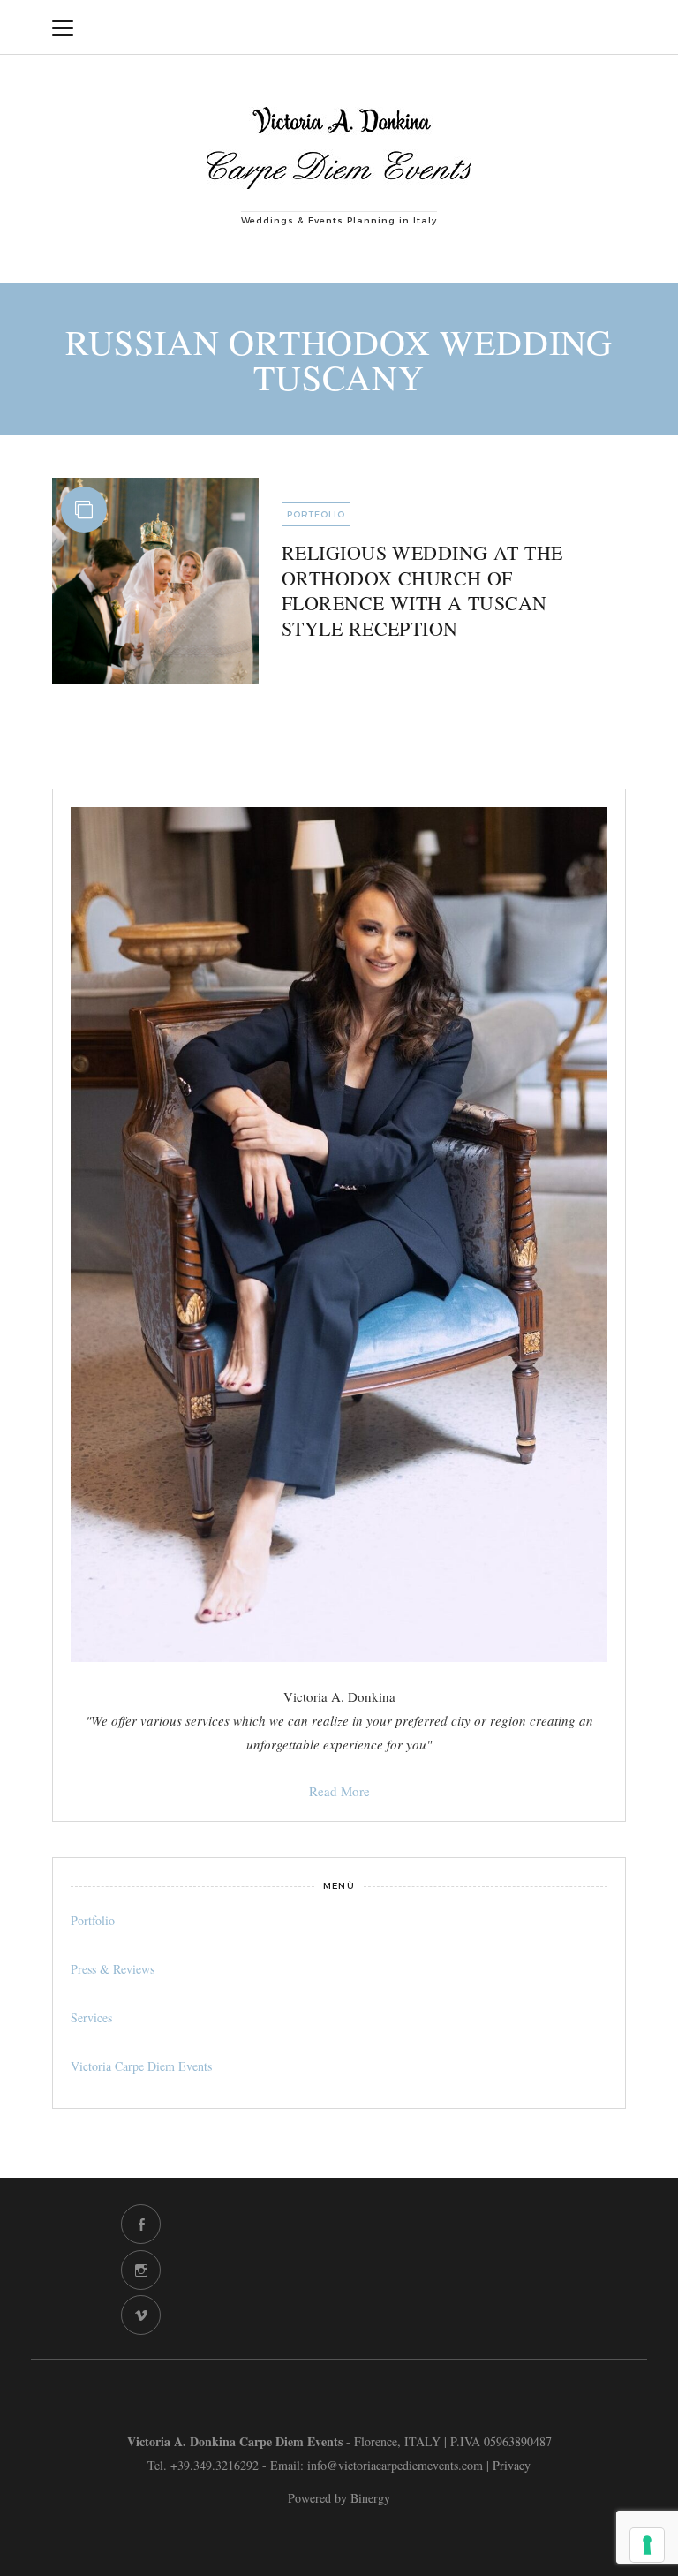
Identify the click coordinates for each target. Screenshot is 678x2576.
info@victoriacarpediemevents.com (395, 2465)
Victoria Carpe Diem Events (141, 2066)
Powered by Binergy (339, 2498)
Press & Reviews (113, 1969)
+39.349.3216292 (215, 2465)
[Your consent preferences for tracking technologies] (647, 2545)
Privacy (512, 2465)
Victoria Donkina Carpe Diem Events (469, 27)
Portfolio (316, 514)
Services (91, 2017)
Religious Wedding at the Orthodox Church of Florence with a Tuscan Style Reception (422, 590)
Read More (339, 1791)
